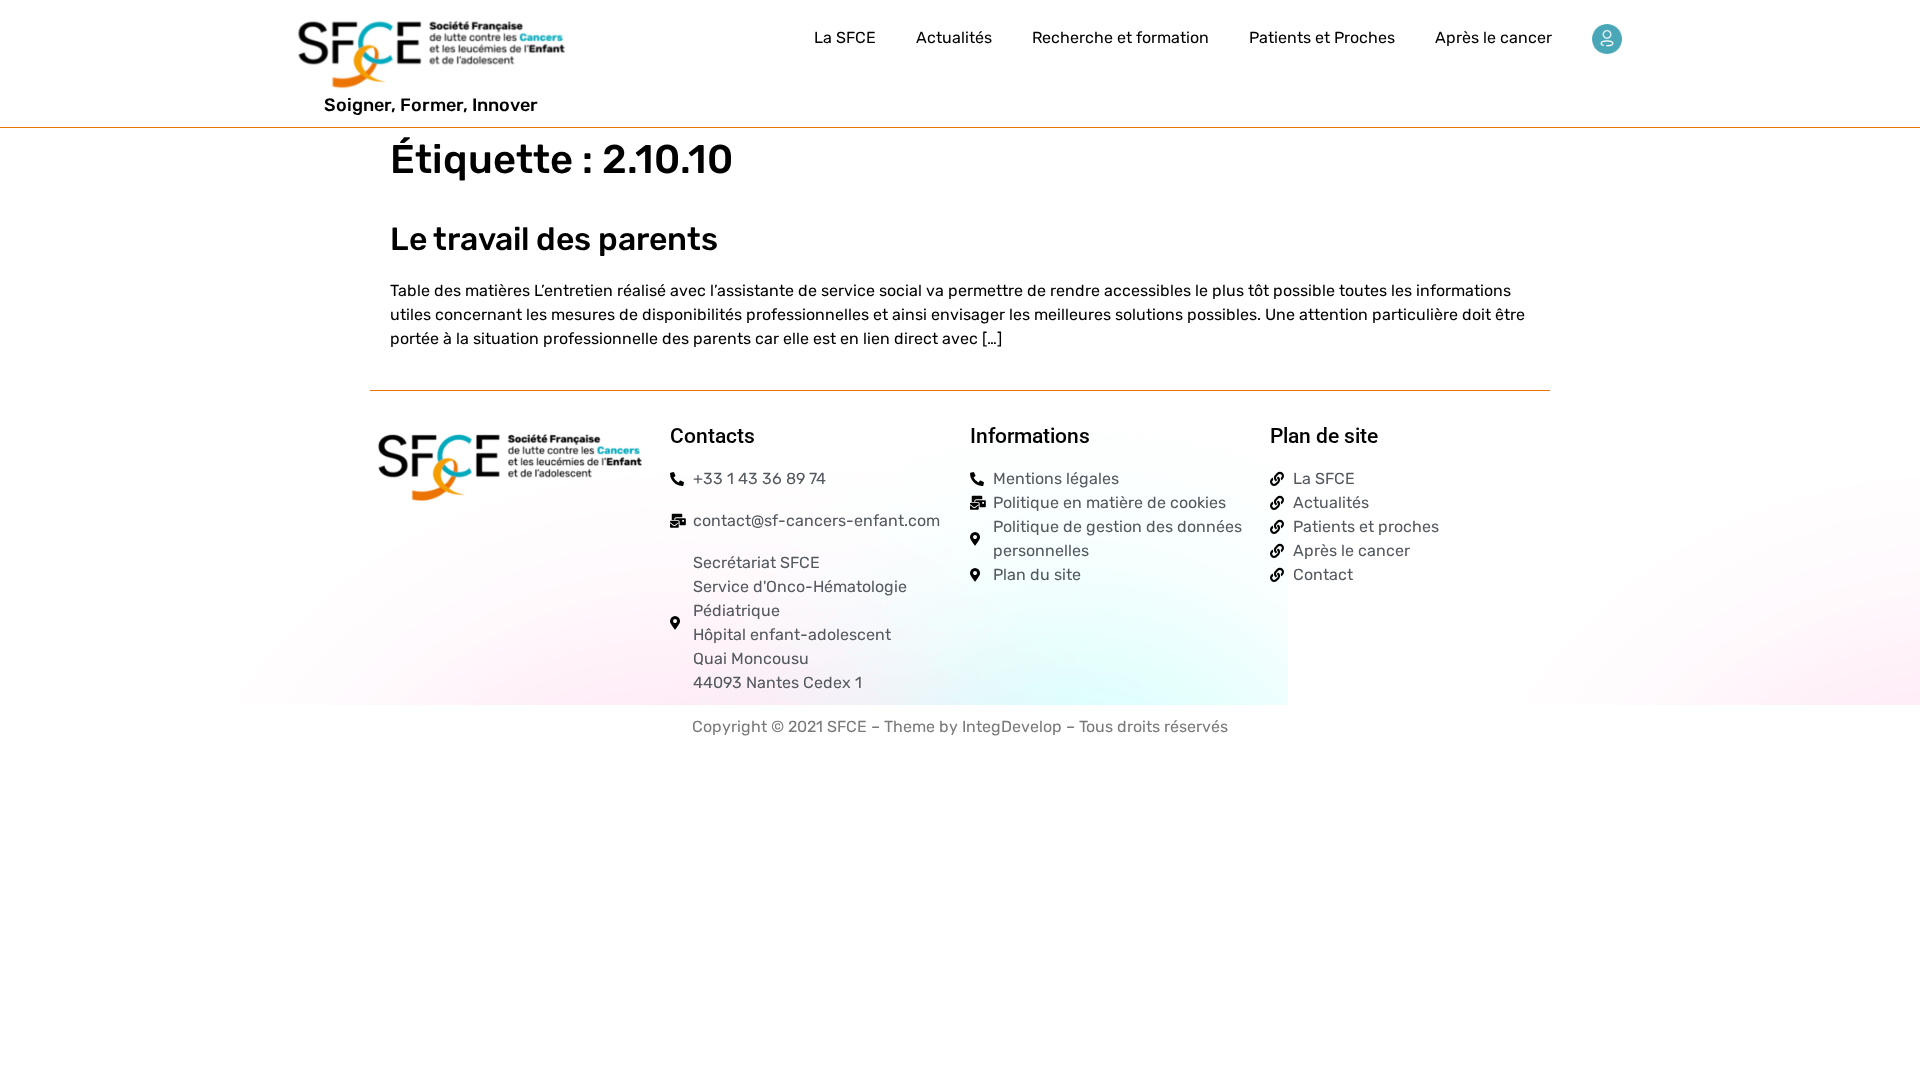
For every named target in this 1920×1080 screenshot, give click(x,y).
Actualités (954, 37)
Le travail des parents (554, 239)
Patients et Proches (1322, 37)
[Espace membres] (1607, 39)
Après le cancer (1493, 37)
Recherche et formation (1120, 37)
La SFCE (845, 37)
